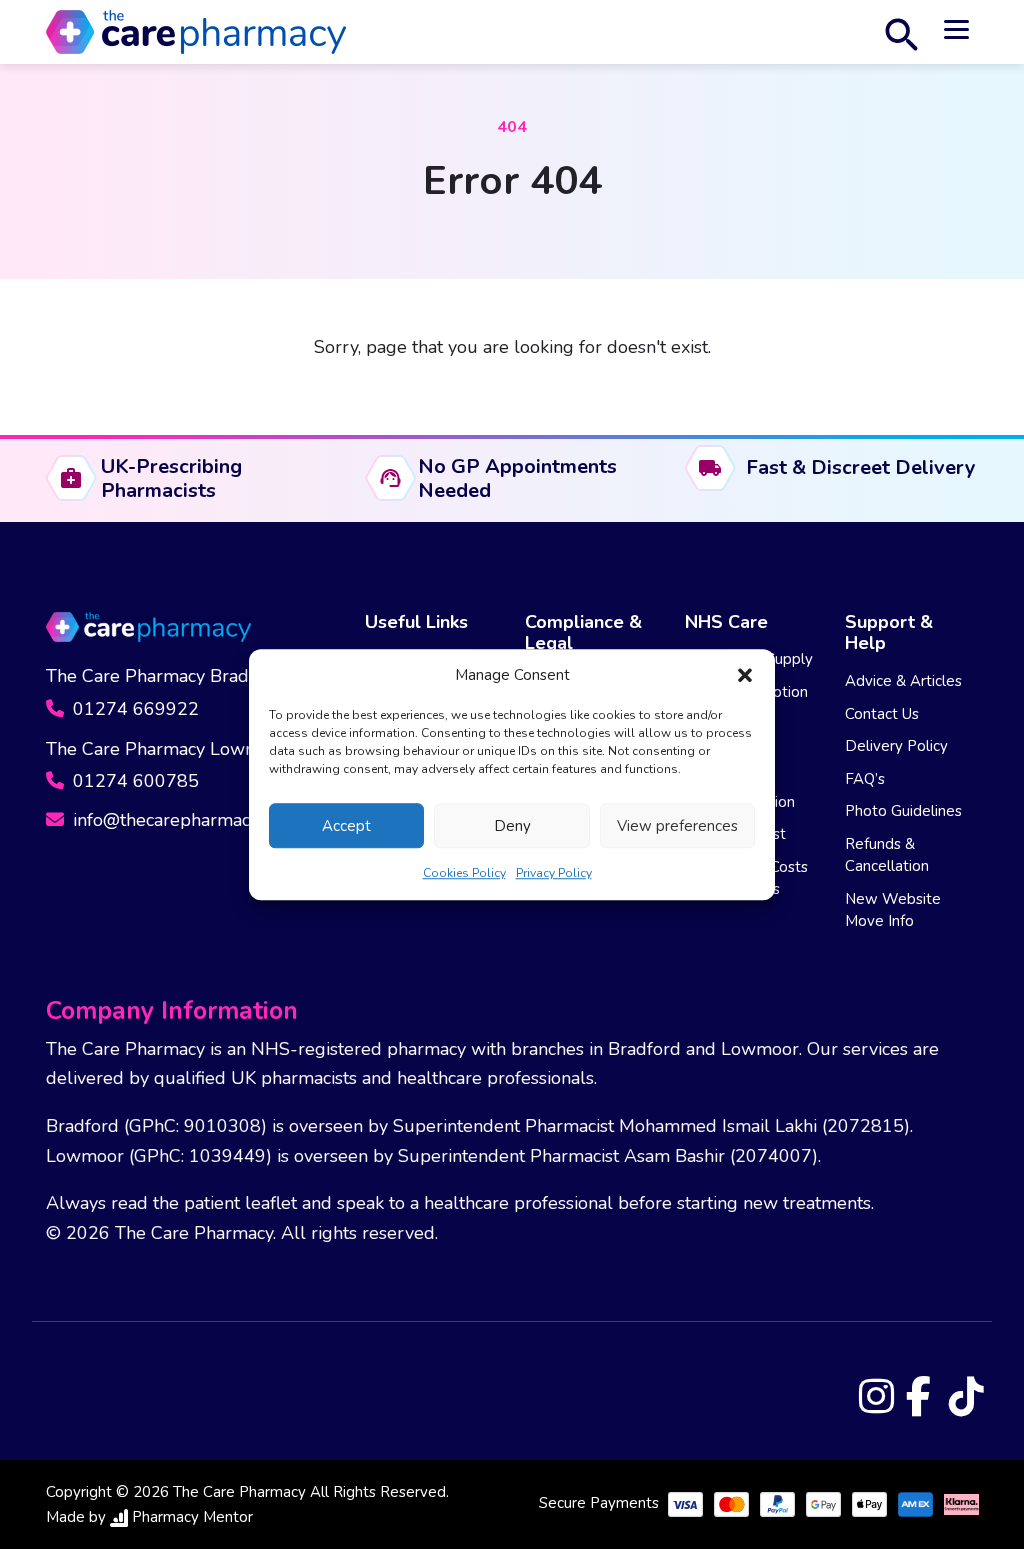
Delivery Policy (896, 746)
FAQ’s (865, 779)
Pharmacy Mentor (192, 1517)
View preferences (677, 826)
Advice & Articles (903, 681)
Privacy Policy (554, 873)
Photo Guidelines (903, 811)
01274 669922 (133, 709)
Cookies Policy (464, 873)
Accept (346, 826)
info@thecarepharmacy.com (181, 820)
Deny (512, 826)
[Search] (901, 32)
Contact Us (882, 714)
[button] (745, 675)
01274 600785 (133, 781)
